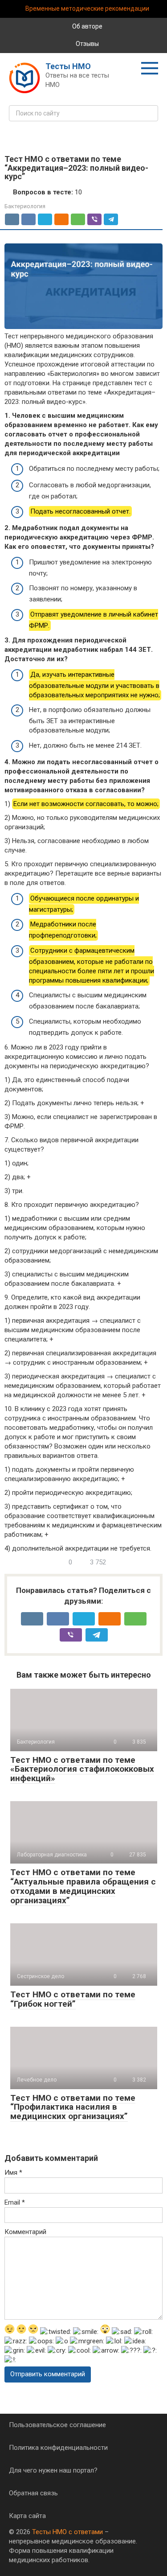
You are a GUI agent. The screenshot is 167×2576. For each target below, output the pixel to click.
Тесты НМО (68, 66)
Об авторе (87, 26)
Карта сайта (27, 2516)
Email (15, 2202)
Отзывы (87, 44)
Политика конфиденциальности (58, 2448)
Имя (13, 2173)
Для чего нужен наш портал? (53, 2470)
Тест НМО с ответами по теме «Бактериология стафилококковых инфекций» (82, 1769)
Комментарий (25, 2232)
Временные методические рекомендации (87, 8)
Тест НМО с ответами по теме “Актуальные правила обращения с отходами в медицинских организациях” (83, 1886)
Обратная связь (33, 2493)
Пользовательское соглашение (57, 2425)
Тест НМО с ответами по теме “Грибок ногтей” (73, 1999)
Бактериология (25, 206)
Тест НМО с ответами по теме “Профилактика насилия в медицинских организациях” (73, 2107)
